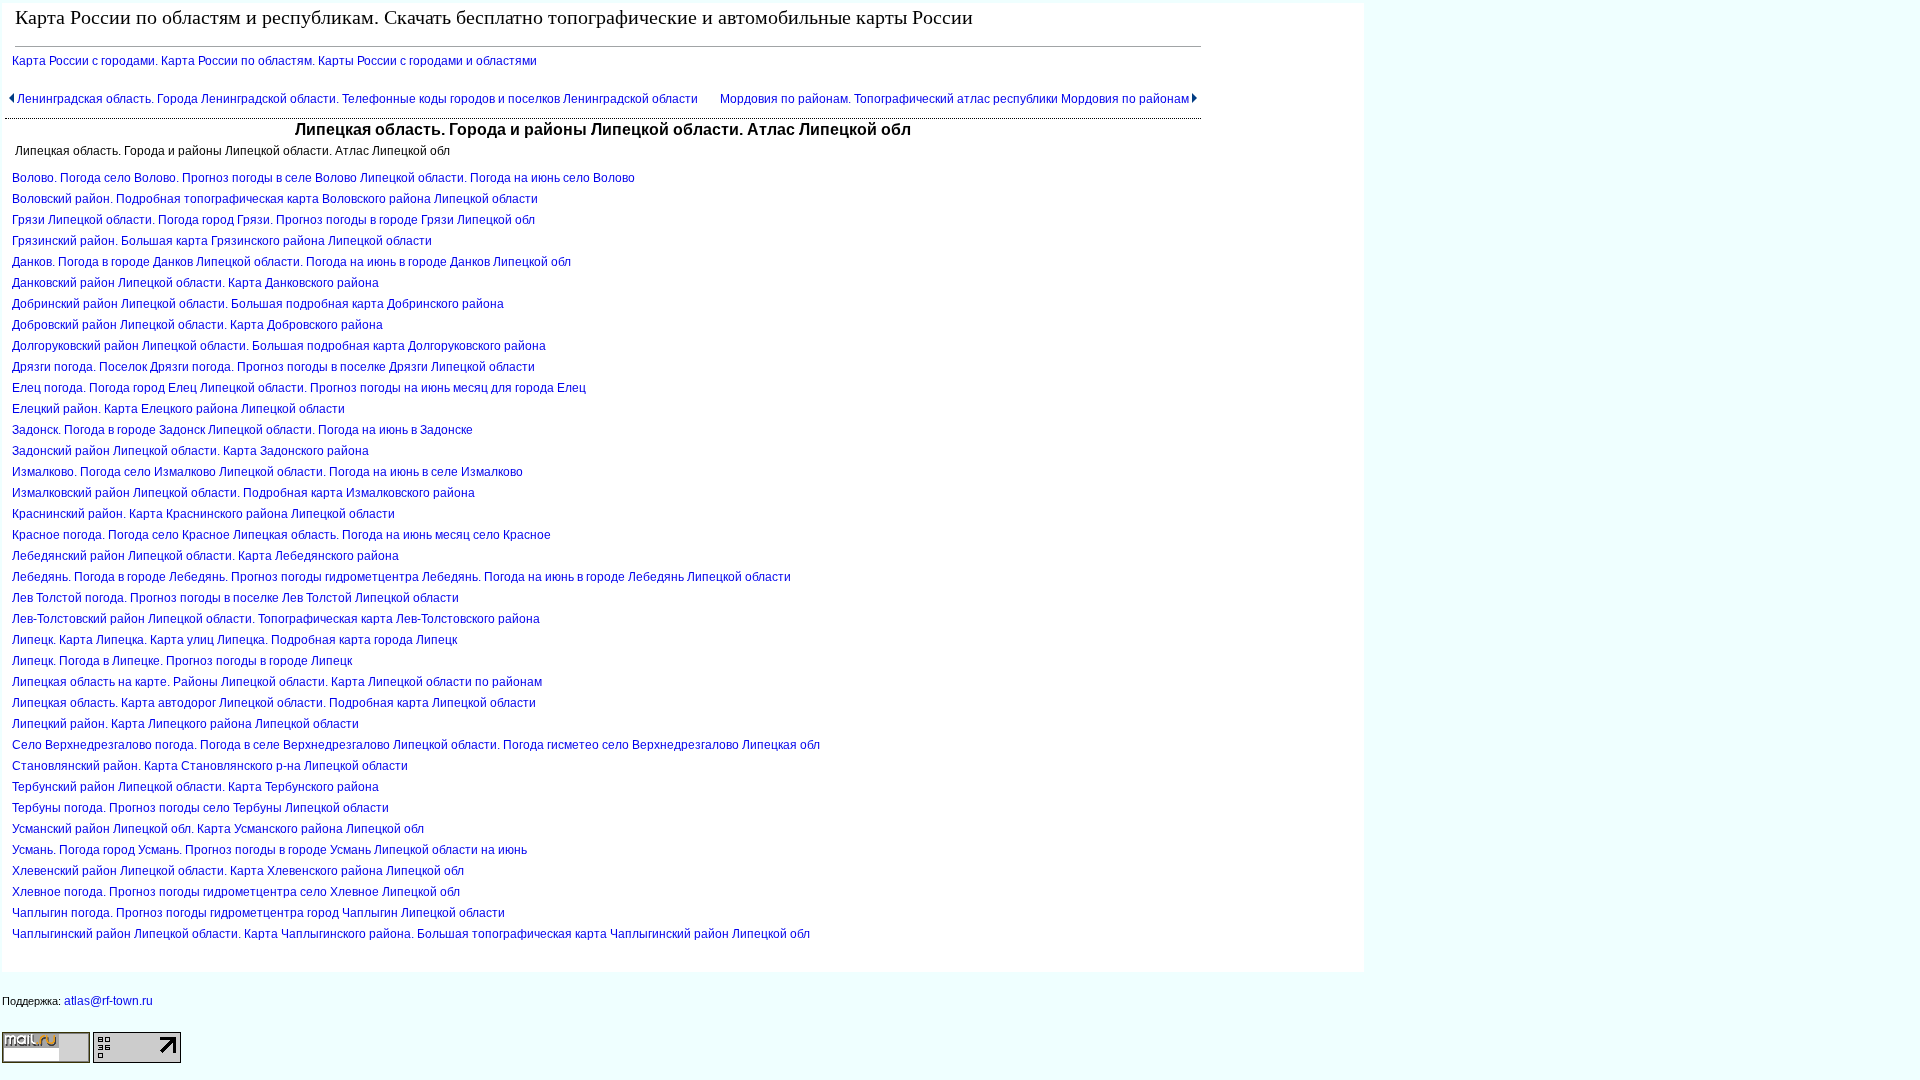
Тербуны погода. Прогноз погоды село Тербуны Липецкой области (200, 808)
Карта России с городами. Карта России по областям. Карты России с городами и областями (274, 61)
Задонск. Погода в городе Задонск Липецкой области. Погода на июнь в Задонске (242, 430)
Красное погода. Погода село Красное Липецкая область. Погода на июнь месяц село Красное (281, 535)
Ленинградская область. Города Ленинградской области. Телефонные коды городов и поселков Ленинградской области (357, 99)
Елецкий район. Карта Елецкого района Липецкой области (178, 409)
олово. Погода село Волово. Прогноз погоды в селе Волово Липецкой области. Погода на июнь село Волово (323, 178)
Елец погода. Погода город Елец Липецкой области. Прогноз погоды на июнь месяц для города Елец (299, 388)
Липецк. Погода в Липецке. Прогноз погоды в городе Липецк (182, 661)
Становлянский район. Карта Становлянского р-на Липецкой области (210, 766)
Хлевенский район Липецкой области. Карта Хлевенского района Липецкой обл (238, 871)
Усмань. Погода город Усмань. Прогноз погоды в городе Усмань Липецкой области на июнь (269, 850)
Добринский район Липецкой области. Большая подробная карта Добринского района (258, 304)
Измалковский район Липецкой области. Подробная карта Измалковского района (243, 493)
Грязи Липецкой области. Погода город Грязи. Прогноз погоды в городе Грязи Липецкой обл (273, 220)
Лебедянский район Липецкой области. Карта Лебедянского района (205, 556)
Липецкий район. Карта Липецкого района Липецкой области (185, 724)
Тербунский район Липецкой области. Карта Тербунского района (195, 787)
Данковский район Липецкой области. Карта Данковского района (195, 283)
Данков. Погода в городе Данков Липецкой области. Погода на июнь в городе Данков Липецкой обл (291, 262)
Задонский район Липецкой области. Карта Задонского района (190, 451)
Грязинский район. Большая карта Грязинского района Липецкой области (222, 241)
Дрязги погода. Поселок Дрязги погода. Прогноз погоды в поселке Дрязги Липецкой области (273, 367)
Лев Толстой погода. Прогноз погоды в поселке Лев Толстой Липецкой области (235, 598)
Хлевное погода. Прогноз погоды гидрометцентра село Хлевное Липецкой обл (236, 892)
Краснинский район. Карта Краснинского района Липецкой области (203, 514)
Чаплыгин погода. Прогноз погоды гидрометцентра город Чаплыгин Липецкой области (258, 913)
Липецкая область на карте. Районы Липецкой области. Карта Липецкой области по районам (277, 682)
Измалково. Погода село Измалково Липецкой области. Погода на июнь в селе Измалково (267, 472)
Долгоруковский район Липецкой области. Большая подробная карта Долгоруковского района (279, 346)
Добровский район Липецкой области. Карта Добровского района (197, 325)
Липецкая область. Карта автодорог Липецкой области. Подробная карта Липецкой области (274, 703)
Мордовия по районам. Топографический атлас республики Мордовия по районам (954, 99)
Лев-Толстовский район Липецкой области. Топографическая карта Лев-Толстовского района (276, 619)
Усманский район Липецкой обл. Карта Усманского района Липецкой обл (218, 829)
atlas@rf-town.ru (108, 1001)
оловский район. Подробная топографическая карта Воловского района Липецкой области (275, 199)
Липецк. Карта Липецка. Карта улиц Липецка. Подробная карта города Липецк (234, 640)
